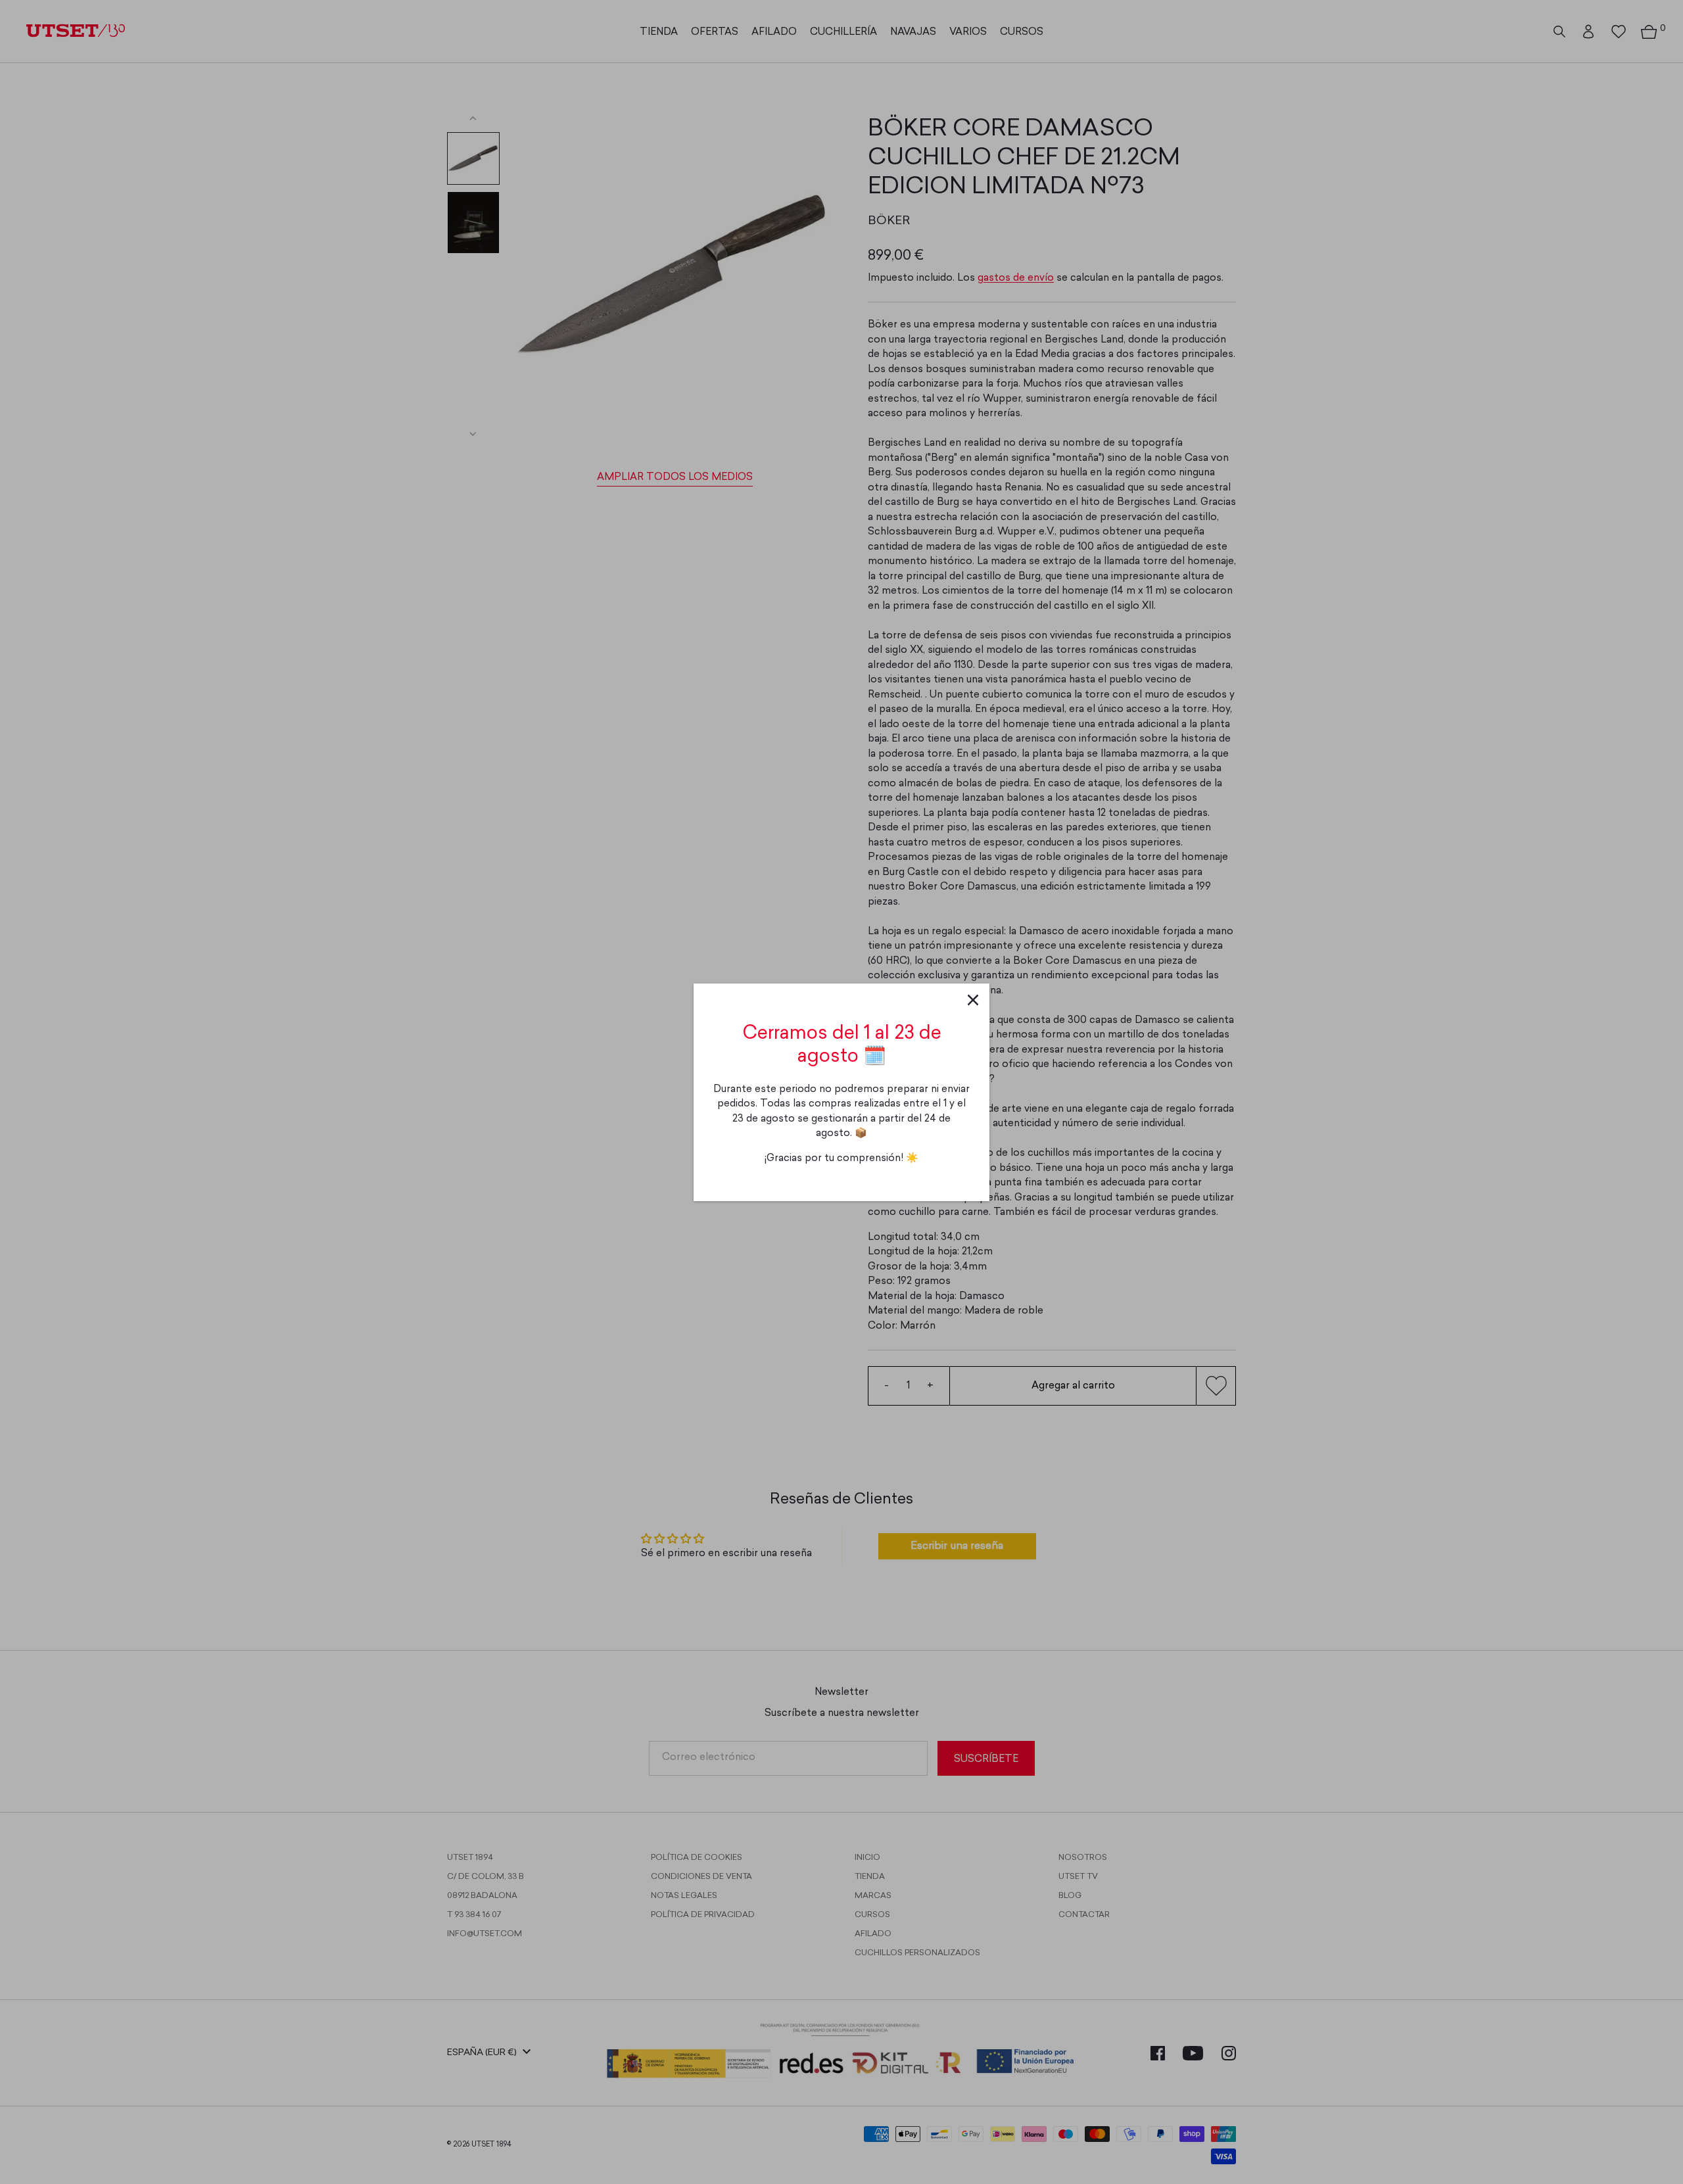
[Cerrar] (973, 1000)
